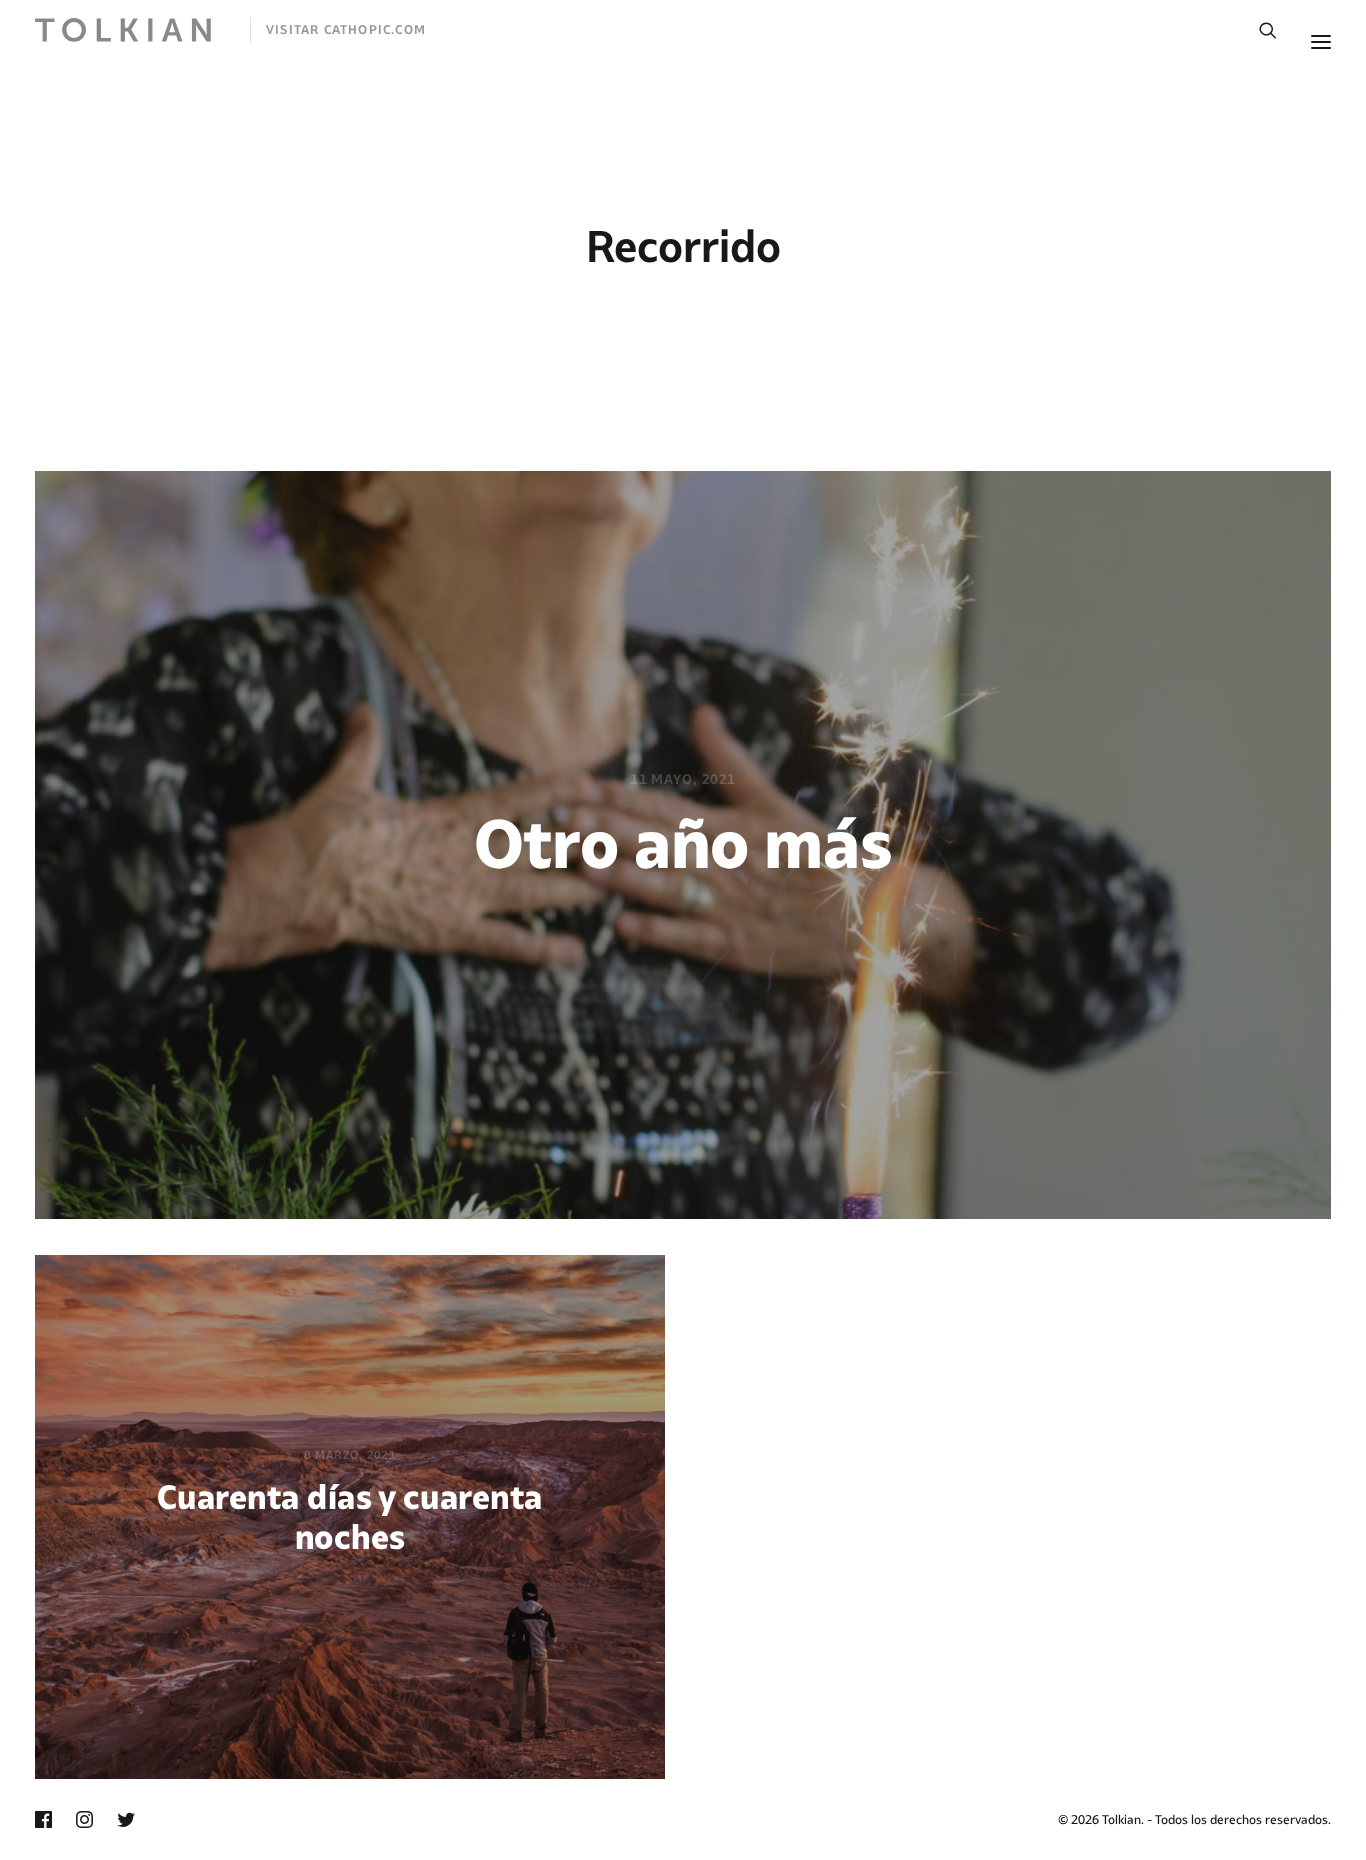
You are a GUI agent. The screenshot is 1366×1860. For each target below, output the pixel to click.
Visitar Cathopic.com (346, 29)
